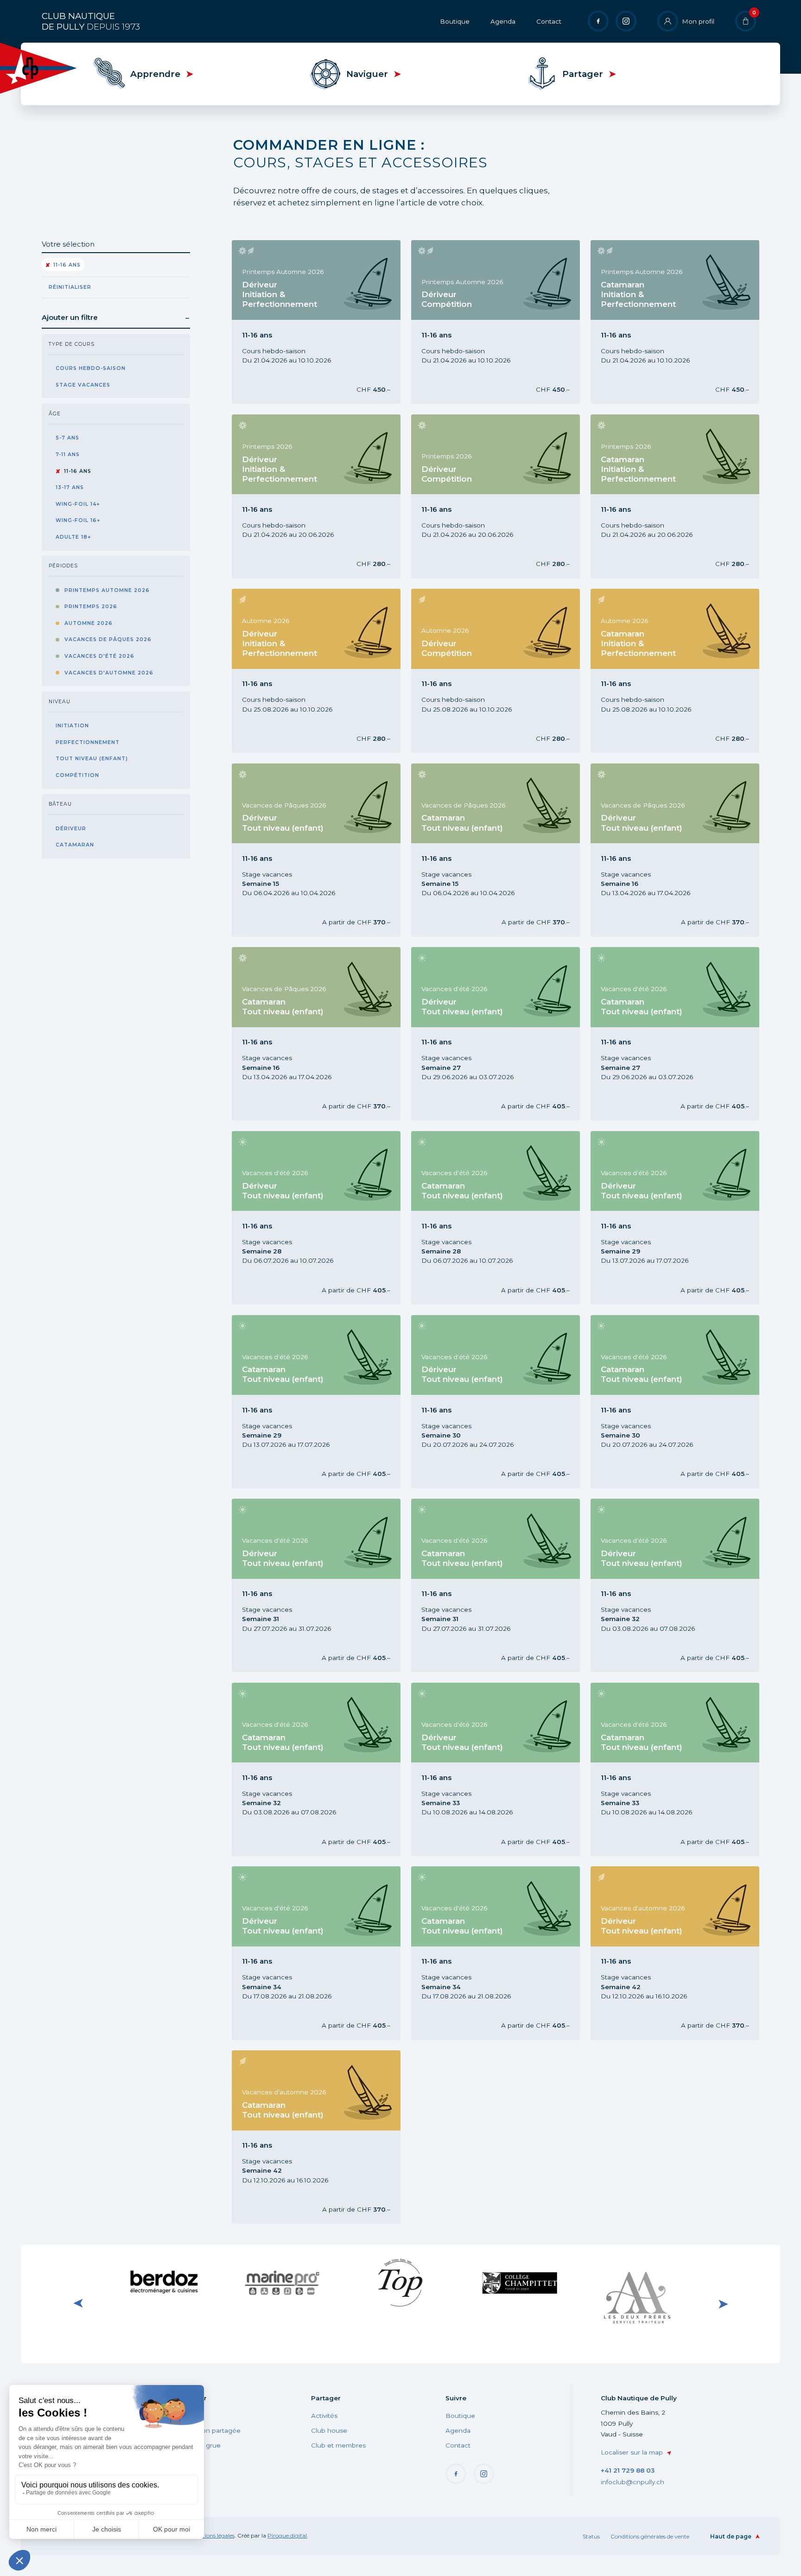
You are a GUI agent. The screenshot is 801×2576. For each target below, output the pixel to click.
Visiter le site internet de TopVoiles (400, 2282)
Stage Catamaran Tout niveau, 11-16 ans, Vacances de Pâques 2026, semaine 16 (303, 1034)
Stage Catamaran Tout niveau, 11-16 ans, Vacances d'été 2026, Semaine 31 (483, 1585)
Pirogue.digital (287, 2535)
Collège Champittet (519, 2280)
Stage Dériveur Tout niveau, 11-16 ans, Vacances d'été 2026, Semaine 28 (300, 1218)
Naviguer (367, 74)
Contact (549, 21)
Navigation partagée (208, 2430)
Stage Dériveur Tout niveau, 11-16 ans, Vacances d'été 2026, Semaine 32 (659, 1585)
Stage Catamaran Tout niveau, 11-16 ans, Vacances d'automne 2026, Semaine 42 (304, 2137)
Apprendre (155, 74)
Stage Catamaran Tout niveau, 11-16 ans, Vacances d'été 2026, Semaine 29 (303, 1402)
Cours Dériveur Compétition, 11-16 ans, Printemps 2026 (481, 496)
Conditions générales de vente (650, 2536)
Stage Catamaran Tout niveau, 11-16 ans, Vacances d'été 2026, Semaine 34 (483, 1953)
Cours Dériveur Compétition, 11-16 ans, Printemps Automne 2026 (481, 322)
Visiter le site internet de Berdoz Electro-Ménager (163, 2282)
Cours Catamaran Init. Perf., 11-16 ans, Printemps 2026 (658, 496)
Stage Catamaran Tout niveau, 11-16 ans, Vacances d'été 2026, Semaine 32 (303, 1769)
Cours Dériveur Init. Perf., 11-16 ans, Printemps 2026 (313, 496)
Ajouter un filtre (70, 317)
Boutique (455, 21)
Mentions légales (213, 2535)
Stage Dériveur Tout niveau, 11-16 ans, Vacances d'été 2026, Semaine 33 (480, 1769)
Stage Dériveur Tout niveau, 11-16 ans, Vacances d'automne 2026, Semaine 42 (663, 1953)
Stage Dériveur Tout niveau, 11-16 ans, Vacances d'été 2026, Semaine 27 (480, 1034)
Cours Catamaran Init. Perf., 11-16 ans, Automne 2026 (674, 671)
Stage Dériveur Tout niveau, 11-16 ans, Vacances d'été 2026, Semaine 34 (300, 1953)
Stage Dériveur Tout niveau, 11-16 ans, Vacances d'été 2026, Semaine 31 (300, 1585)
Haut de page (731, 2536)
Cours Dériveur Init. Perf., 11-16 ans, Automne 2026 (312, 671)
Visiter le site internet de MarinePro (282, 2282)
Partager (583, 74)
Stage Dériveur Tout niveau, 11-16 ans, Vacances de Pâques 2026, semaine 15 (303, 850)
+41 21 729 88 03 (628, 2470)
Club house (329, 2430)
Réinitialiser (70, 287)
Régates (189, 2416)
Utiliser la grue (198, 2445)
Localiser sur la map (632, 2452)
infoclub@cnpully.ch (633, 2482)
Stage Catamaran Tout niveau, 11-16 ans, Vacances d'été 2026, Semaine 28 (483, 1218)
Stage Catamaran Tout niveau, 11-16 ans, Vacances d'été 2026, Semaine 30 (662, 1402)
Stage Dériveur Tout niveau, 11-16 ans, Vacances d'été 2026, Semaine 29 (659, 1218)
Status (591, 2536)
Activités (324, 2416)
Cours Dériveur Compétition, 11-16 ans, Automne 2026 (481, 671)
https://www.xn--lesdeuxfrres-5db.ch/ (637, 2303)
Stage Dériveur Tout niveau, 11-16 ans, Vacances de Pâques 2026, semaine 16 (662, 850)
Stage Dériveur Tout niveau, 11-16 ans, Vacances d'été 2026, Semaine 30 (480, 1402)
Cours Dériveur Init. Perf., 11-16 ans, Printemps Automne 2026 (313, 322)
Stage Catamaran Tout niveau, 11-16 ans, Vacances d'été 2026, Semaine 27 (662, 1034)
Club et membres (338, 2445)
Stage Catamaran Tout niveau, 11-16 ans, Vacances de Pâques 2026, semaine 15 (483, 850)
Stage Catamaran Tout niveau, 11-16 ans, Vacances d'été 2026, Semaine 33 (662, 1769)
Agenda (503, 21)
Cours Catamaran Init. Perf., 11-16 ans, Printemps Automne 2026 (658, 322)
